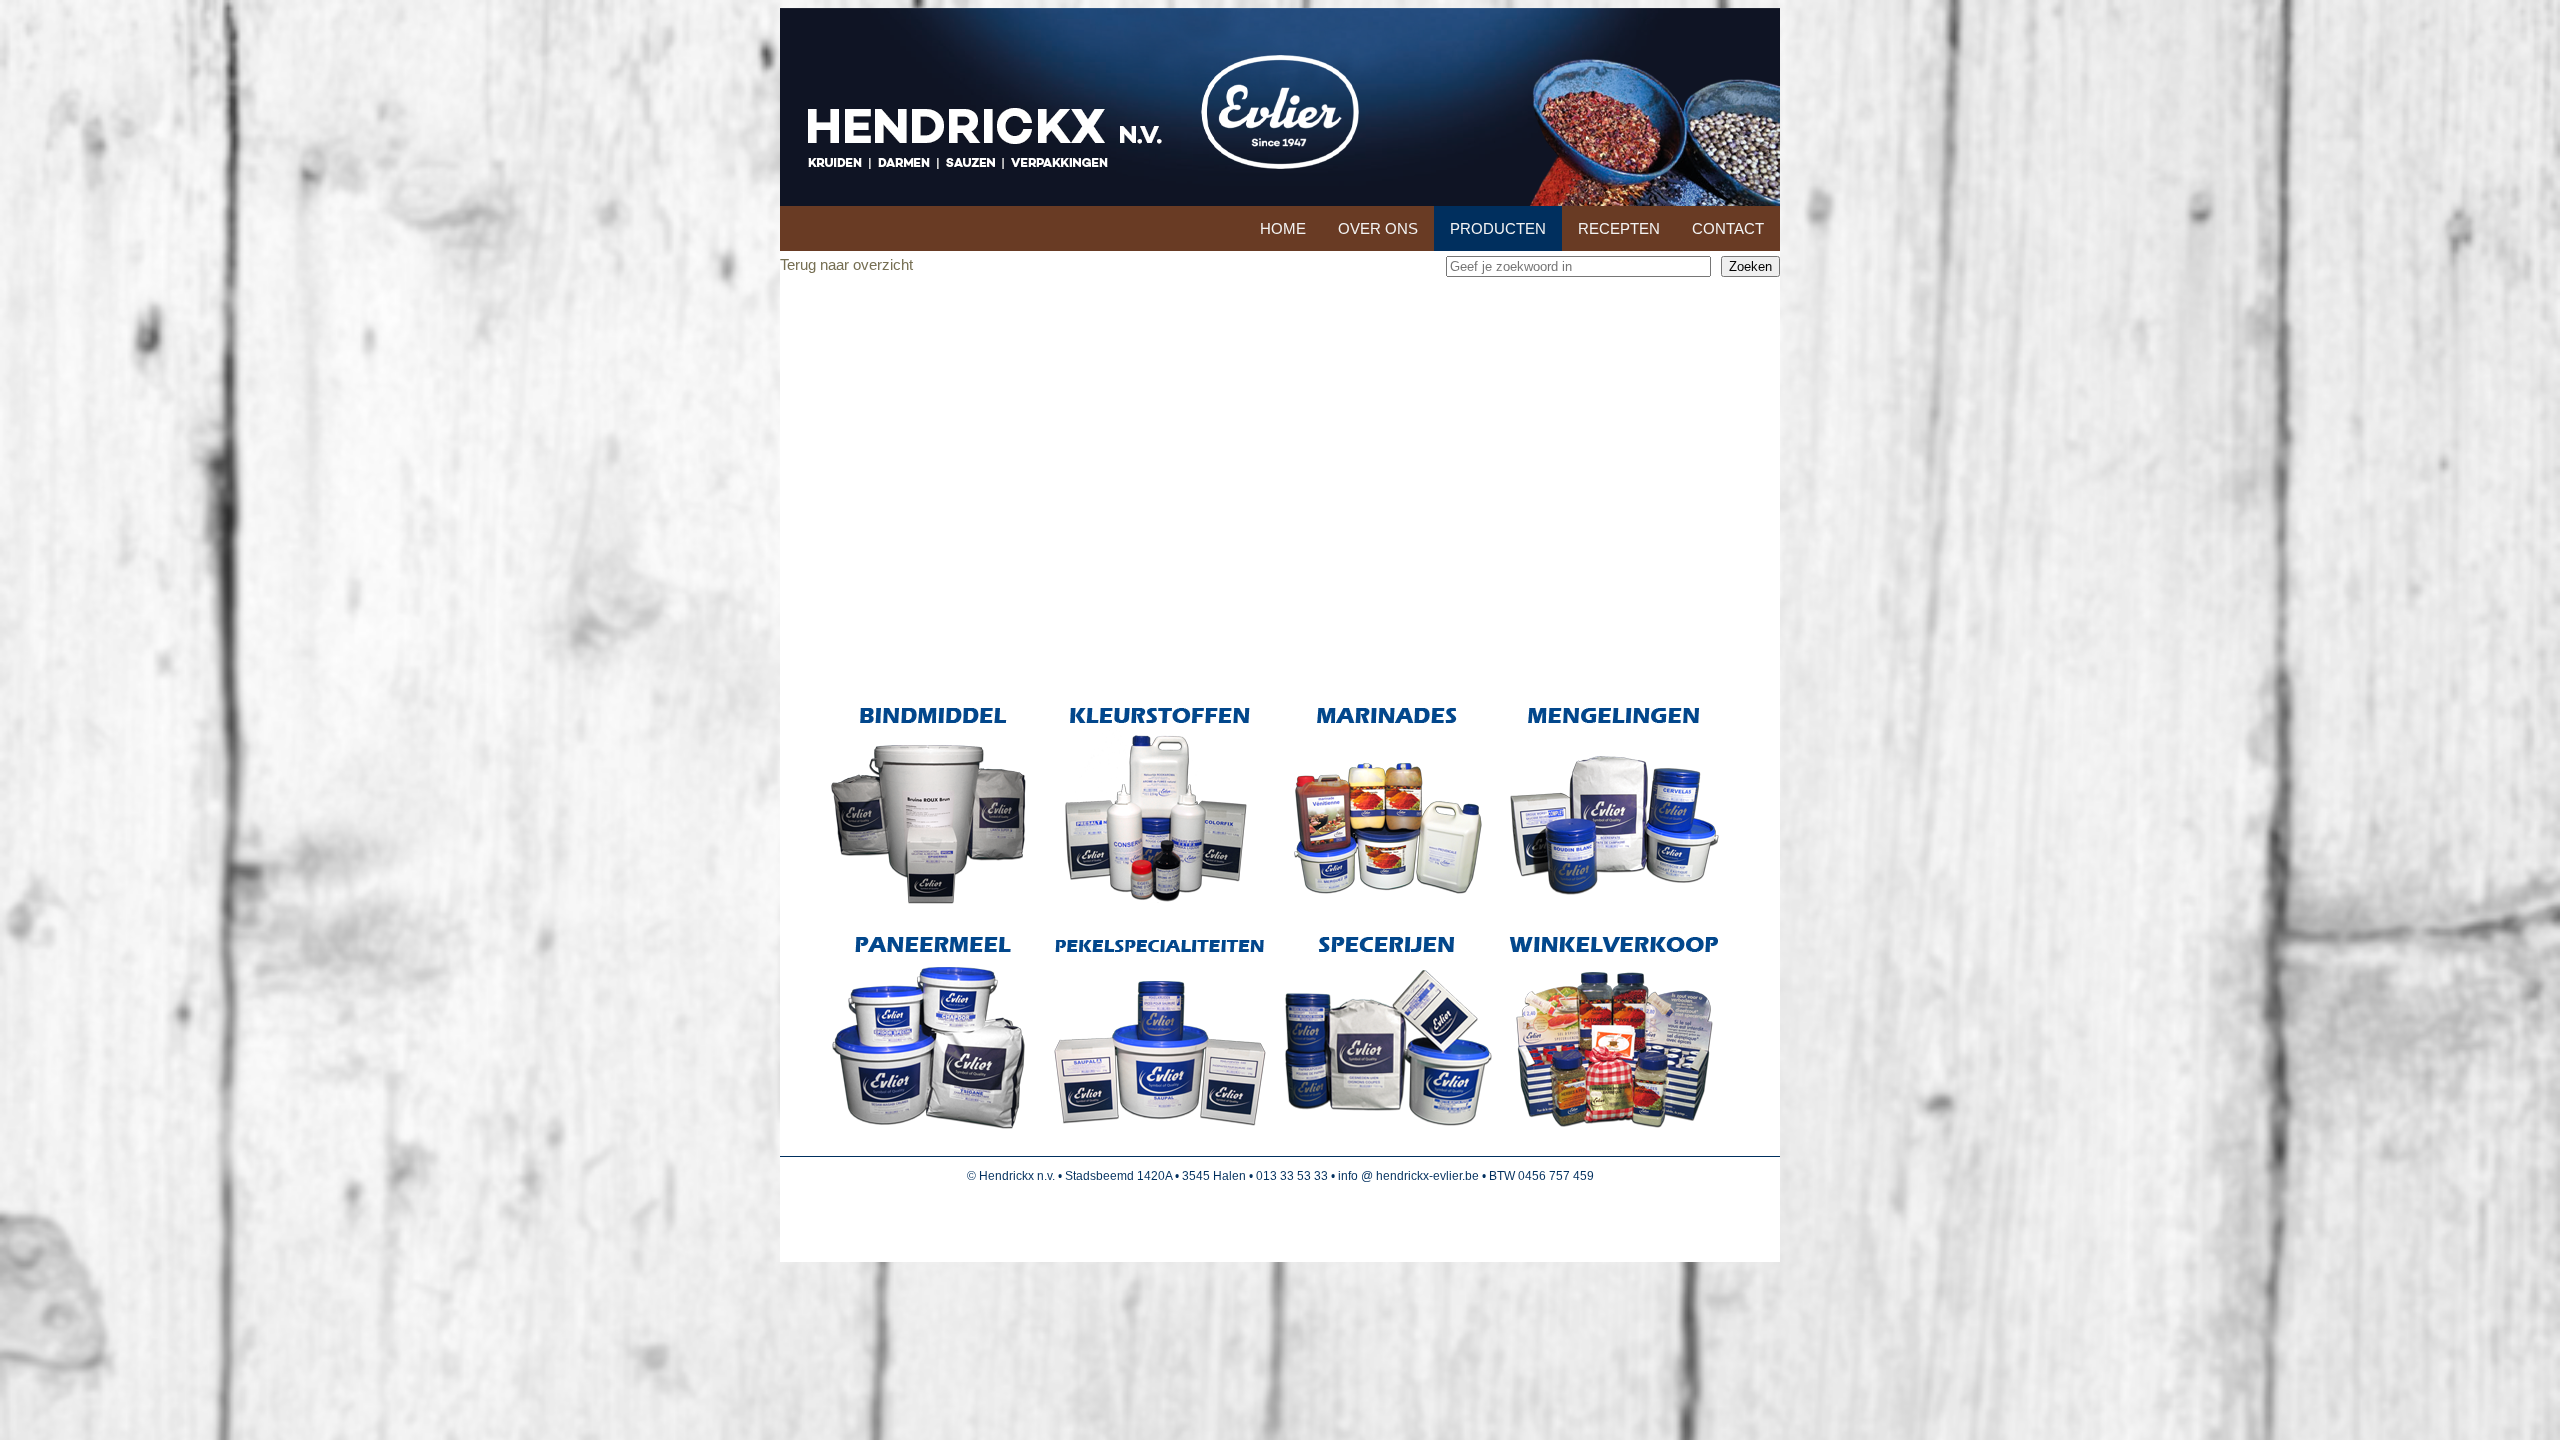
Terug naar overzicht (846, 264)
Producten (1498, 228)
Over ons (1378, 228)
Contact (1728, 228)
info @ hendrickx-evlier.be (1408, 1176)
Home (1283, 228)
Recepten (1619, 228)
